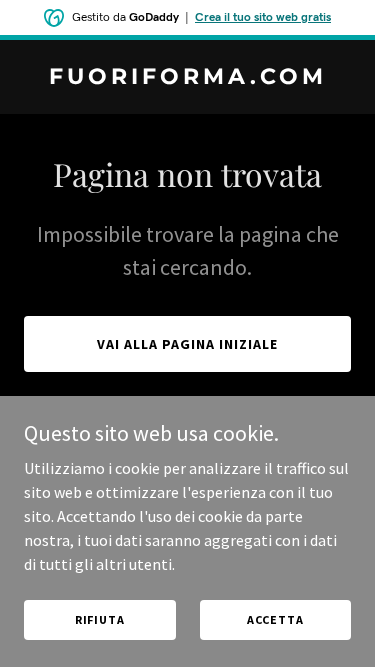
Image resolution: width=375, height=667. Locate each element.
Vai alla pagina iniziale (187, 344)
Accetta (275, 619)
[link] (187, 78)
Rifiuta (100, 619)
